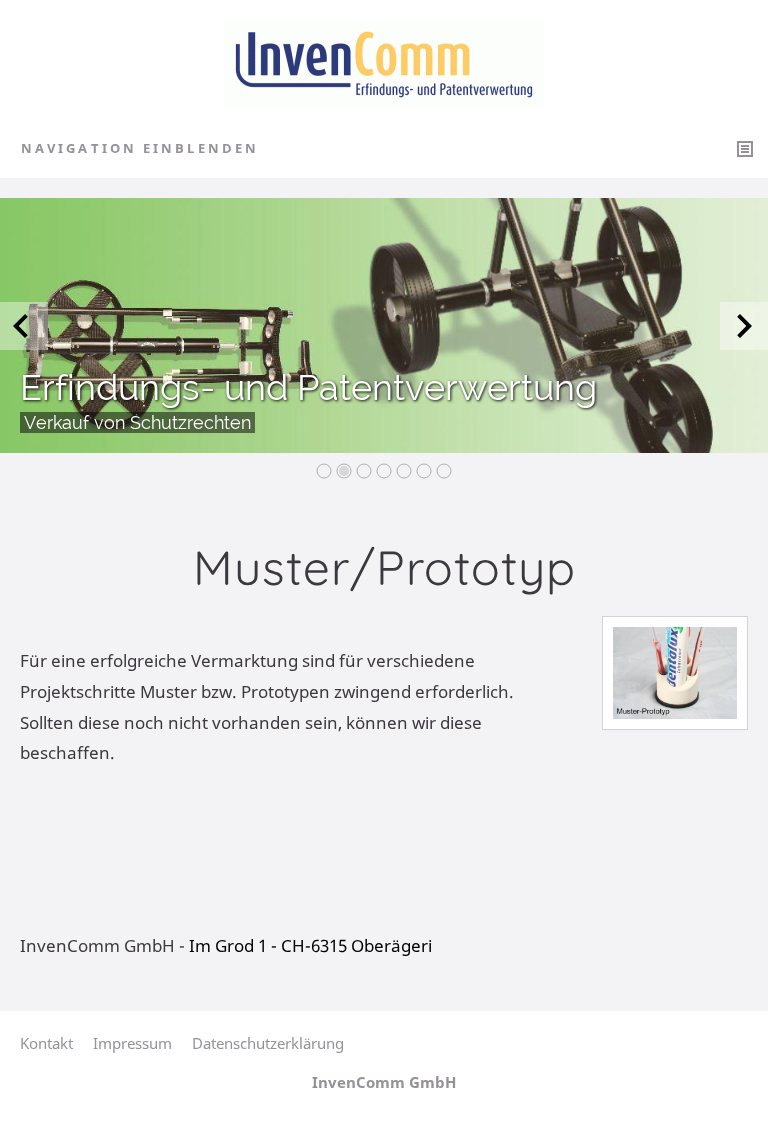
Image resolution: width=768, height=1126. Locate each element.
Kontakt (46, 1043)
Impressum (132, 1043)
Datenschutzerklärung (268, 1043)
